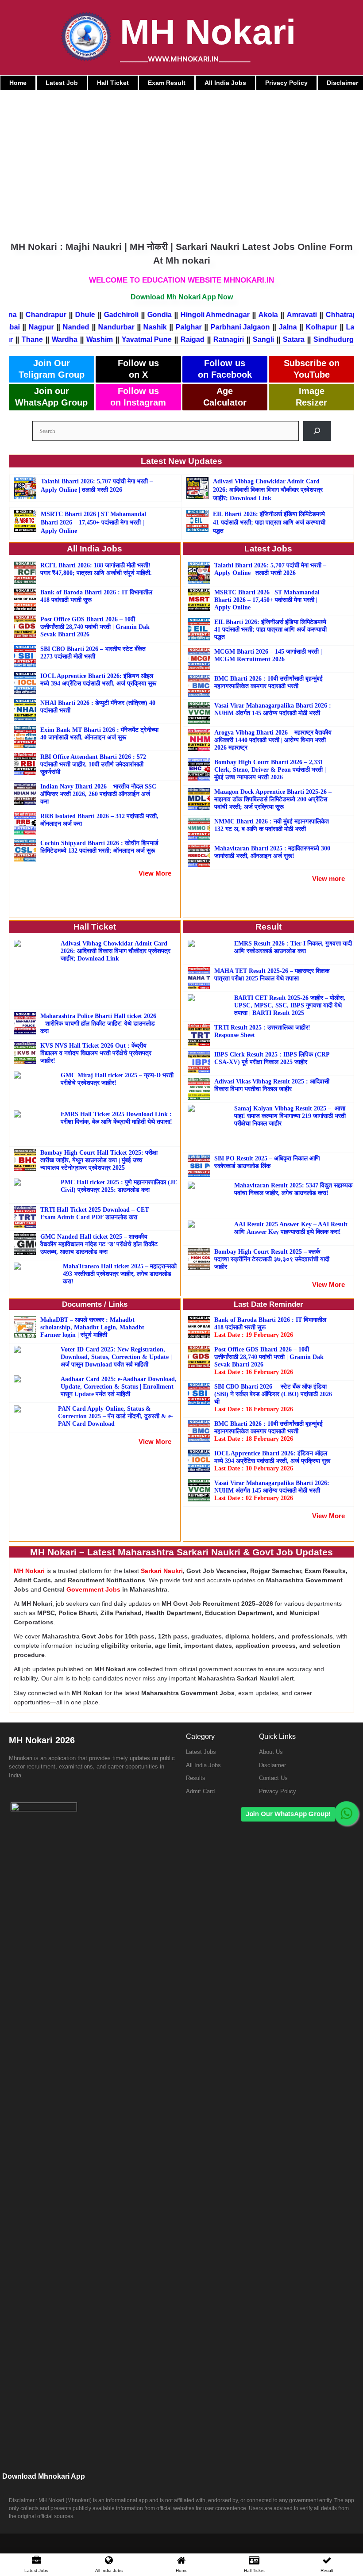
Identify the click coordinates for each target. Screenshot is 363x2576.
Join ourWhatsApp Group (51, 397)
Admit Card (200, 1791)
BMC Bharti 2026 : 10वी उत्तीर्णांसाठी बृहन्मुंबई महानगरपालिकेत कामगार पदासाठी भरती (268, 1431)
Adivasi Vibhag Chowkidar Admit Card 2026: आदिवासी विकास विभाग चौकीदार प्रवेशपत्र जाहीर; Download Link (268, 490)
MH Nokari (208, 32)
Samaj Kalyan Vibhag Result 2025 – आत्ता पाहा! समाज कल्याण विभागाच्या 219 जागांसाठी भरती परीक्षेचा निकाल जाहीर (290, 1116)
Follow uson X (138, 369)
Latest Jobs (201, 1752)
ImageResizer (311, 397)
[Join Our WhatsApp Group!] (346, 1813)
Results (196, 1778)
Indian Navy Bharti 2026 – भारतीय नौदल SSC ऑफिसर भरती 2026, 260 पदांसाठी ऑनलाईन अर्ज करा (98, 794)
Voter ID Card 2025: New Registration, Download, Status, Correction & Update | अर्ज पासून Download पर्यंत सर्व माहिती (116, 1357)
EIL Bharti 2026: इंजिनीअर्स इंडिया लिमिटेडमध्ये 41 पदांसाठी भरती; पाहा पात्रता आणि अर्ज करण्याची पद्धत (269, 522)
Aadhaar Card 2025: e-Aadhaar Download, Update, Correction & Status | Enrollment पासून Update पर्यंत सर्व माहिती (119, 1387)
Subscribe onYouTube (312, 369)
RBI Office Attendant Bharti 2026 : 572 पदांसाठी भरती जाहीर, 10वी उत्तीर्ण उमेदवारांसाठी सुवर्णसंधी (93, 764)
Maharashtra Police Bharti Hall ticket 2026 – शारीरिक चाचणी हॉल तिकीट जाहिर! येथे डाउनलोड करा (98, 1024)
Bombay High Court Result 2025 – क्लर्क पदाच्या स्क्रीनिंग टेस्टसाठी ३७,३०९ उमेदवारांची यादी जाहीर (272, 1259)
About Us (271, 1752)
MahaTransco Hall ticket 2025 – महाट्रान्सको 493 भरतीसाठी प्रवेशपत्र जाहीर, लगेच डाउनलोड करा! (120, 1274)
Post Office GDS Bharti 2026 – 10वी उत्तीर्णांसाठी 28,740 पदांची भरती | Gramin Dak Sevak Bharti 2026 (95, 627)
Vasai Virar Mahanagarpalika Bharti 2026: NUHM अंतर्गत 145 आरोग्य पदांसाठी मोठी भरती (272, 1491)
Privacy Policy (278, 1791)
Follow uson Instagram (138, 397)
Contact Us (273, 1778)
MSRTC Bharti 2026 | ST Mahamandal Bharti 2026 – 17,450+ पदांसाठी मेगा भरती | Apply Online (93, 522)
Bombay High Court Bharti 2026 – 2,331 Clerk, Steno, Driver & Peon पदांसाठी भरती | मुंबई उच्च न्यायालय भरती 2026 (270, 770)
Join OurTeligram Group (52, 369)
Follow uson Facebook (225, 369)
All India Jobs (203, 1765)
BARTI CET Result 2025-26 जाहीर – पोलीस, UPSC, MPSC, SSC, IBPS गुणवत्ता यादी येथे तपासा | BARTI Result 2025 (290, 1005)
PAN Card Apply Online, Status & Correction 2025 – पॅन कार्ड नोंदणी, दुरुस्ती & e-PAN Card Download (116, 1416)
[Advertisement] (181, 157)
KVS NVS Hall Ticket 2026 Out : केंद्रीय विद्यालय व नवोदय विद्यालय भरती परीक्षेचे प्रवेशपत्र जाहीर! (96, 1053)
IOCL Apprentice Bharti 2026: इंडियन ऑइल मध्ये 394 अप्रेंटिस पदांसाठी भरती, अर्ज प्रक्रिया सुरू (272, 1461)
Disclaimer (272, 1765)
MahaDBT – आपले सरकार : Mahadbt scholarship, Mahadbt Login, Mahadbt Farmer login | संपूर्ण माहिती (92, 1327)
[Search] (317, 431)
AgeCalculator (225, 397)
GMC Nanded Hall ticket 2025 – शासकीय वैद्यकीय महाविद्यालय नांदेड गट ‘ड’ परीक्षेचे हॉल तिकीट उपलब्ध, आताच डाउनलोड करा (99, 1244)
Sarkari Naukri (162, 1571)
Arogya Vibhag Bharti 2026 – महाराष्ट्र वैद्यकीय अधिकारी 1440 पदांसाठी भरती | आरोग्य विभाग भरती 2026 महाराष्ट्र (273, 740)
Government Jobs (93, 1589)
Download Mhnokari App (44, 2476)
